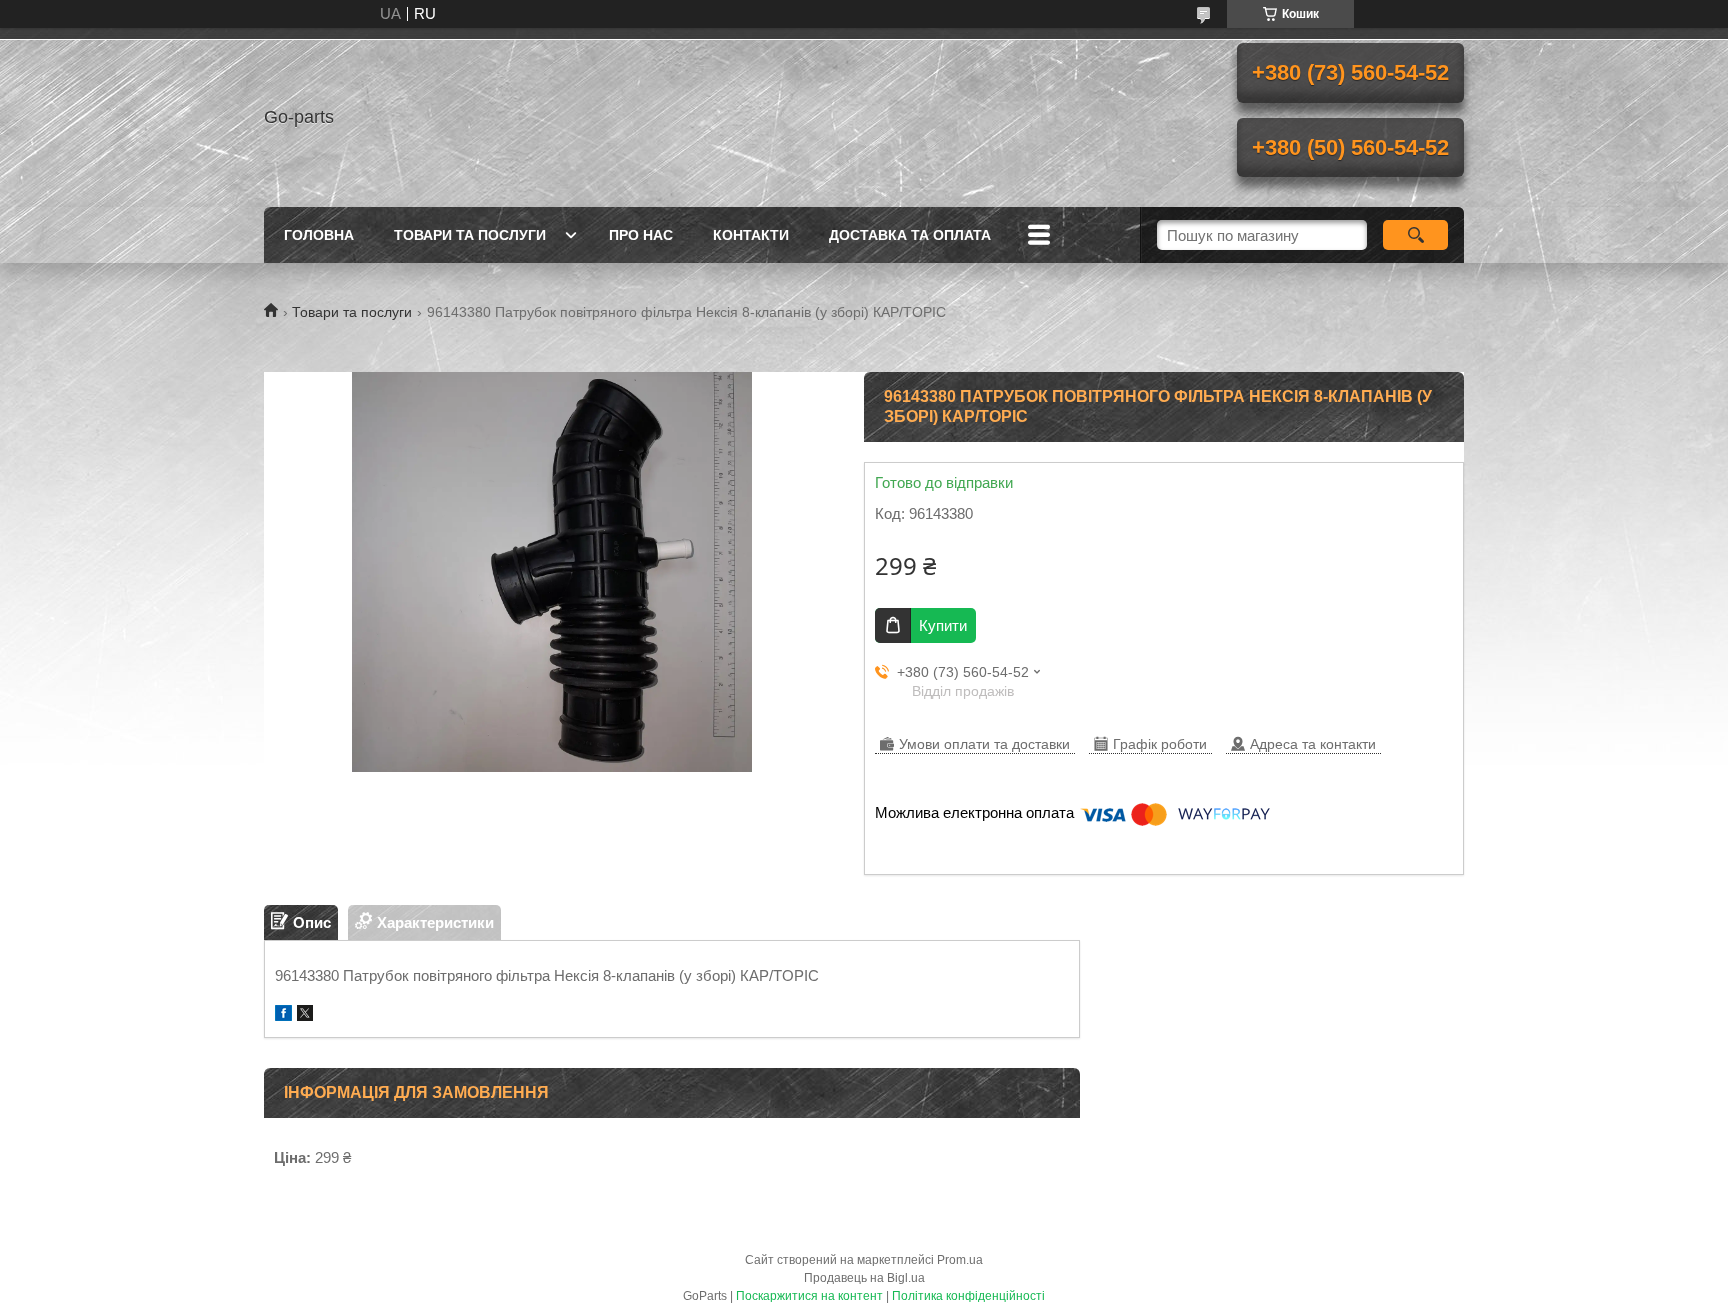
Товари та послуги (470, 235)
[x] (305, 1015)
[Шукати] (1415, 235)
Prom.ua (960, 1260)
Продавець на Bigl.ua (864, 1278)
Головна (319, 235)
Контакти (751, 235)
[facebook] (283, 1015)
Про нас (641, 235)
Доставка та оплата (910, 235)
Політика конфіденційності (968, 1296)
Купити (943, 625)
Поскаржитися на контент (809, 1296)
